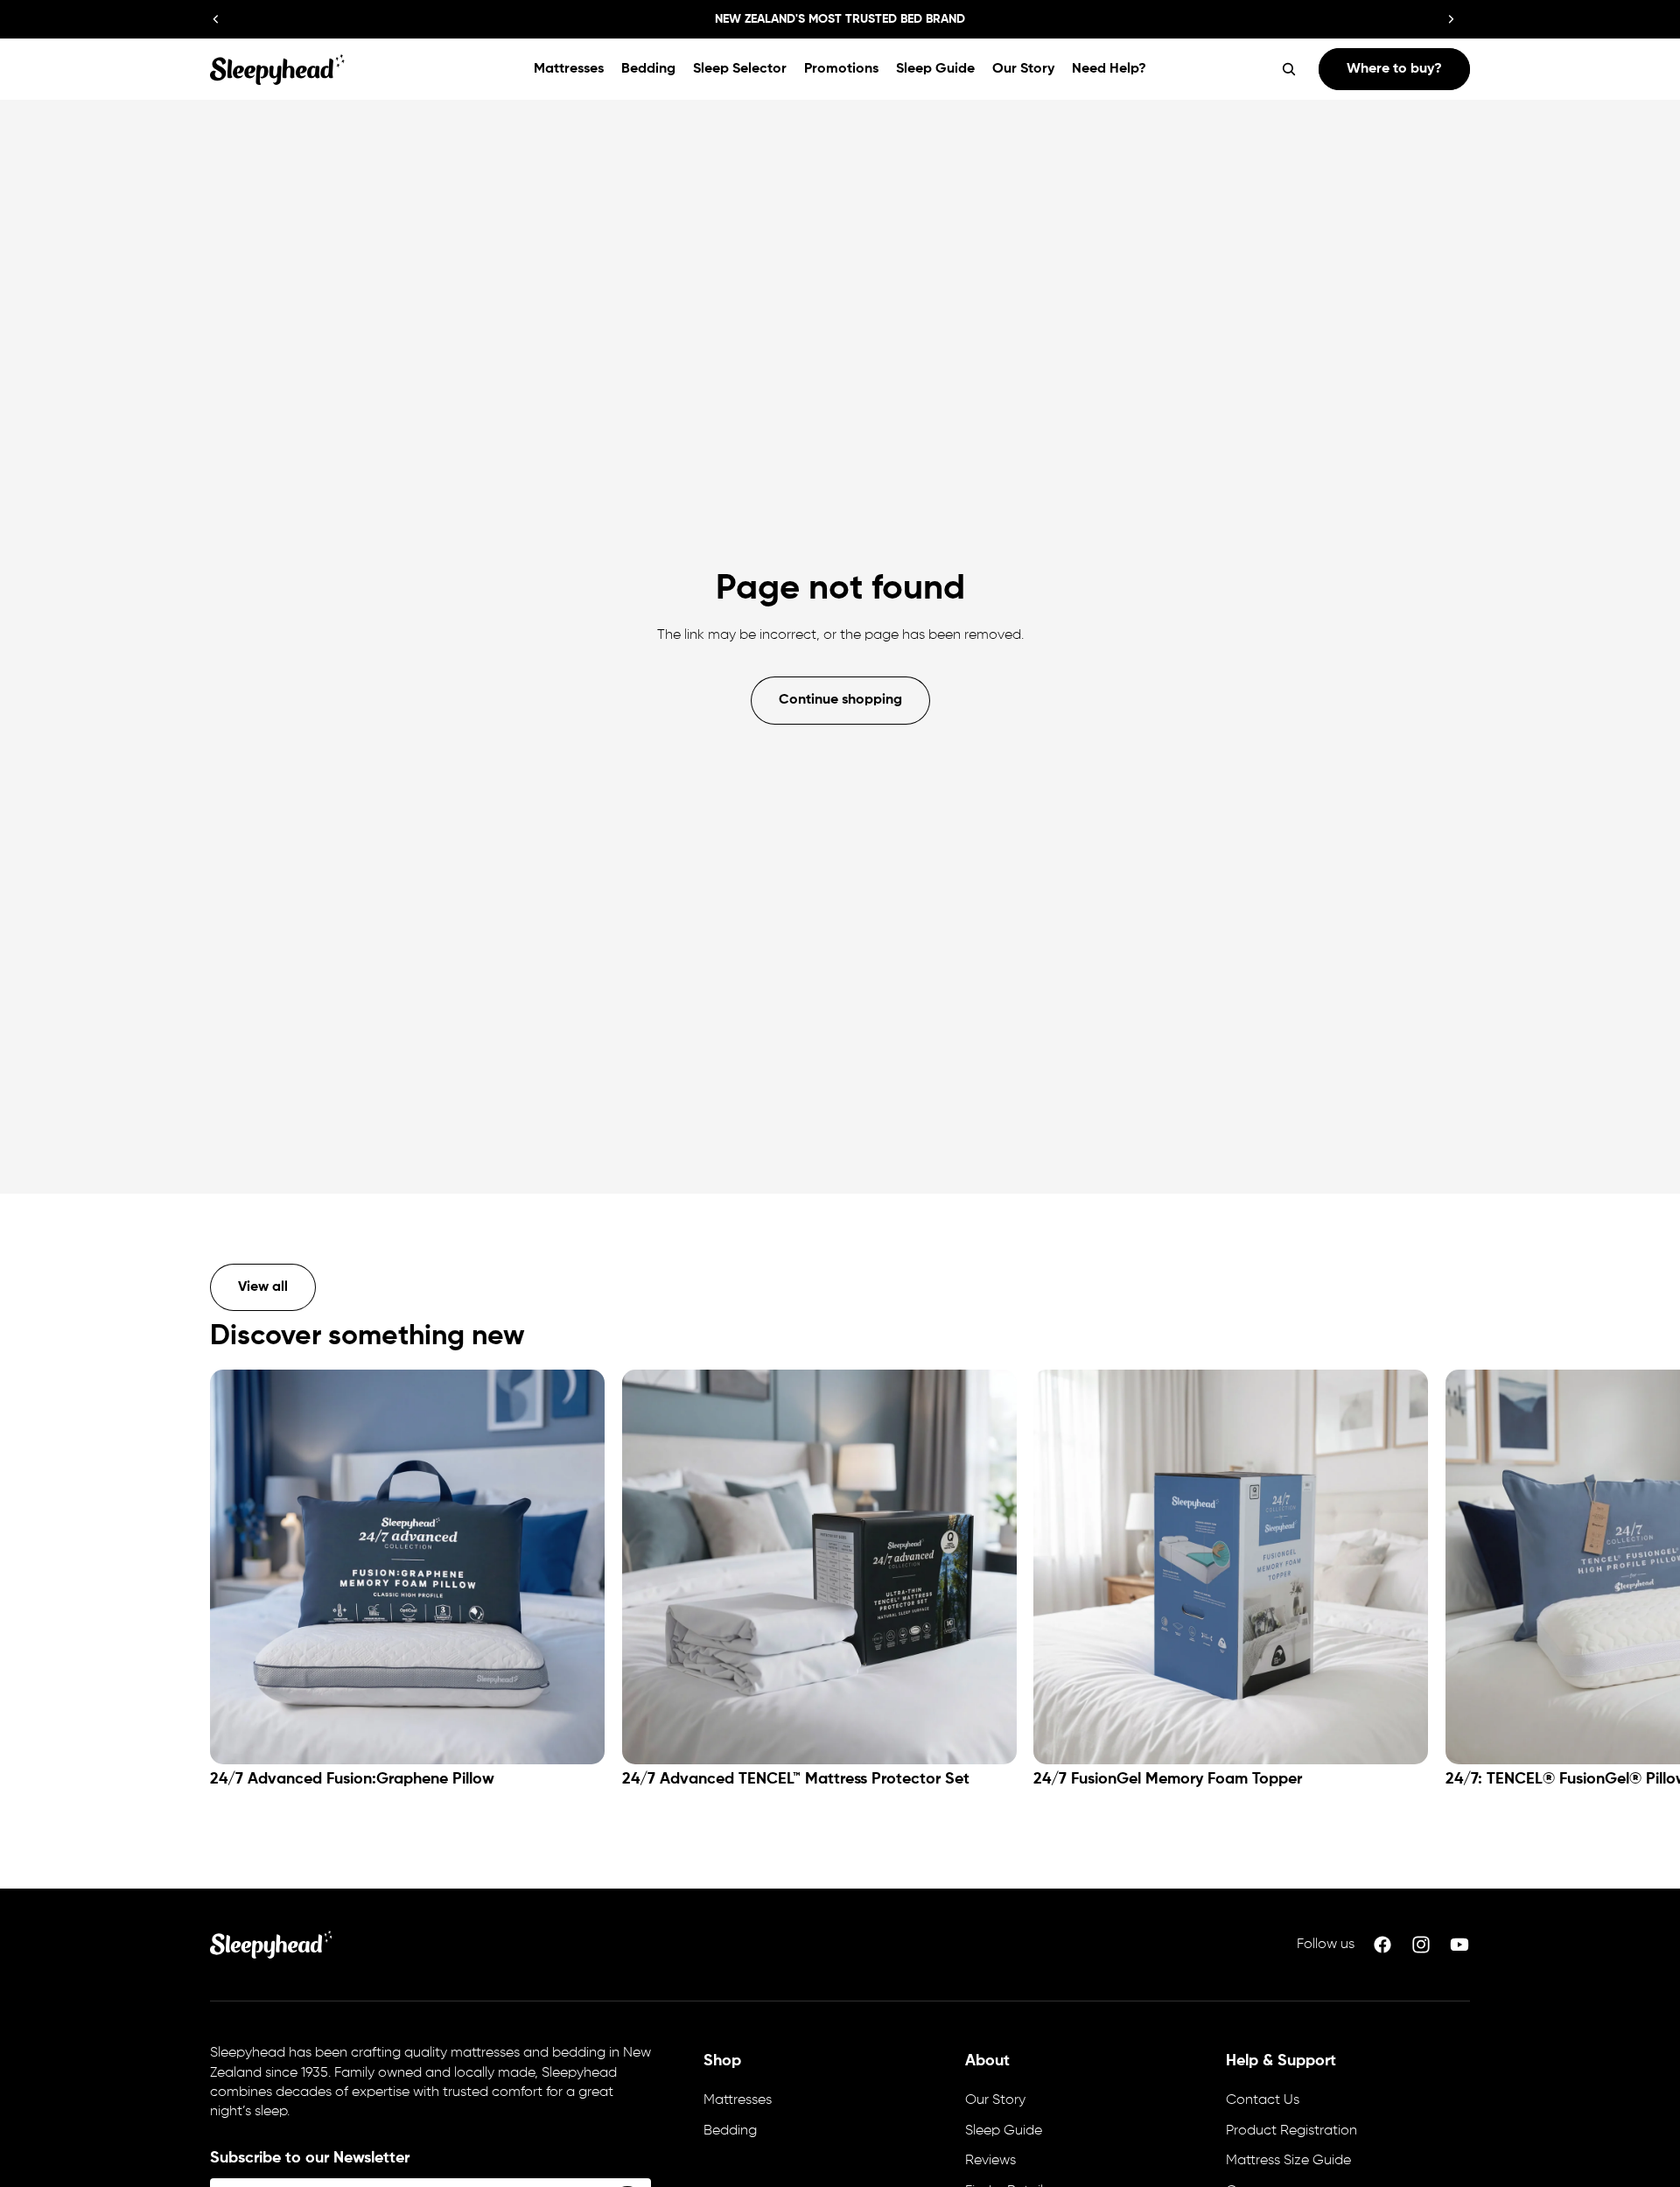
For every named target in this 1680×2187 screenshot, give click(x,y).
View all (263, 1287)
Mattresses (738, 2100)
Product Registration (1291, 2131)
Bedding (730, 2131)
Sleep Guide (1004, 2131)
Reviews (990, 2161)
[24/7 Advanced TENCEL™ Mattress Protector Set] (819, 1567)
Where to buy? (1394, 69)
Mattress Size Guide (1288, 2161)
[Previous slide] (216, 19)
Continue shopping (840, 700)
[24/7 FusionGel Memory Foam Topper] (1231, 1567)
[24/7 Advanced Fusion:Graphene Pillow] (407, 1567)
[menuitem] (569, 69)
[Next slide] (1451, 19)
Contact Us (1263, 2100)
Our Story (995, 2100)
